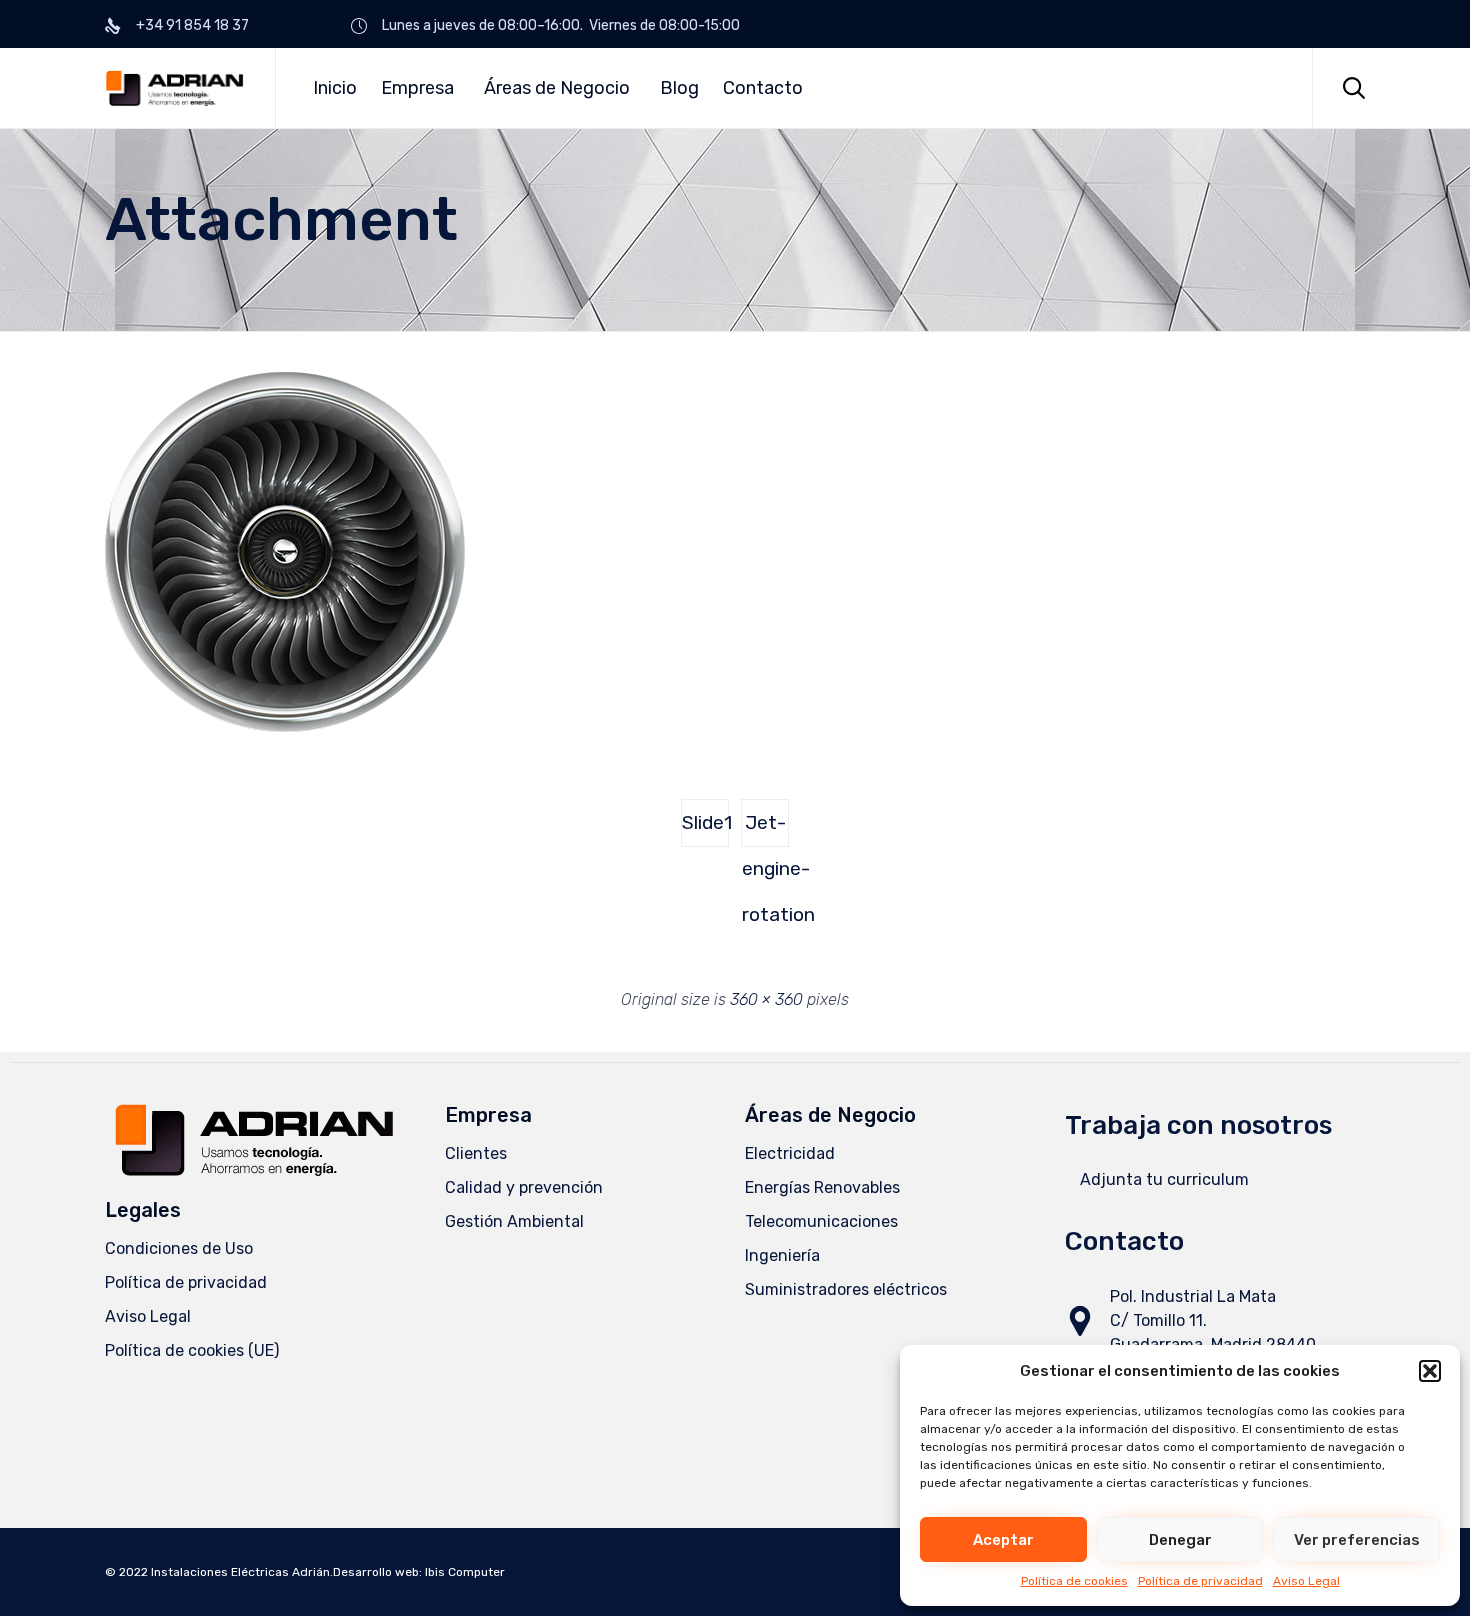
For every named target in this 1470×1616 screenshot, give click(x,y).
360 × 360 (766, 999)
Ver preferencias (1357, 1540)
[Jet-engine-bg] (285, 727)
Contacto (763, 88)
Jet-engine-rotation (765, 829)
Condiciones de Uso (179, 1248)
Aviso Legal (1306, 1581)
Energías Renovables (822, 1187)
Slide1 (705, 822)
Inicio (335, 88)
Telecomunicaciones (821, 1221)
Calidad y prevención (524, 1187)
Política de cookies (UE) (192, 1350)
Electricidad (790, 1153)
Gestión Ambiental (514, 1221)
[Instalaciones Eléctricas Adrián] (175, 88)
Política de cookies (1074, 1581)
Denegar (1180, 1540)
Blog (679, 88)
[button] (1430, 1371)
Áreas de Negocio (557, 88)
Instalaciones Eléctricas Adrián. (242, 1572)
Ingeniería (782, 1255)
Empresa (417, 88)
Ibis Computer (465, 1572)
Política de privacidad (1200, 1581)
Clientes (476, 1153)
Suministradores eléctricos (846, 1289)
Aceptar (1003, 1540)
